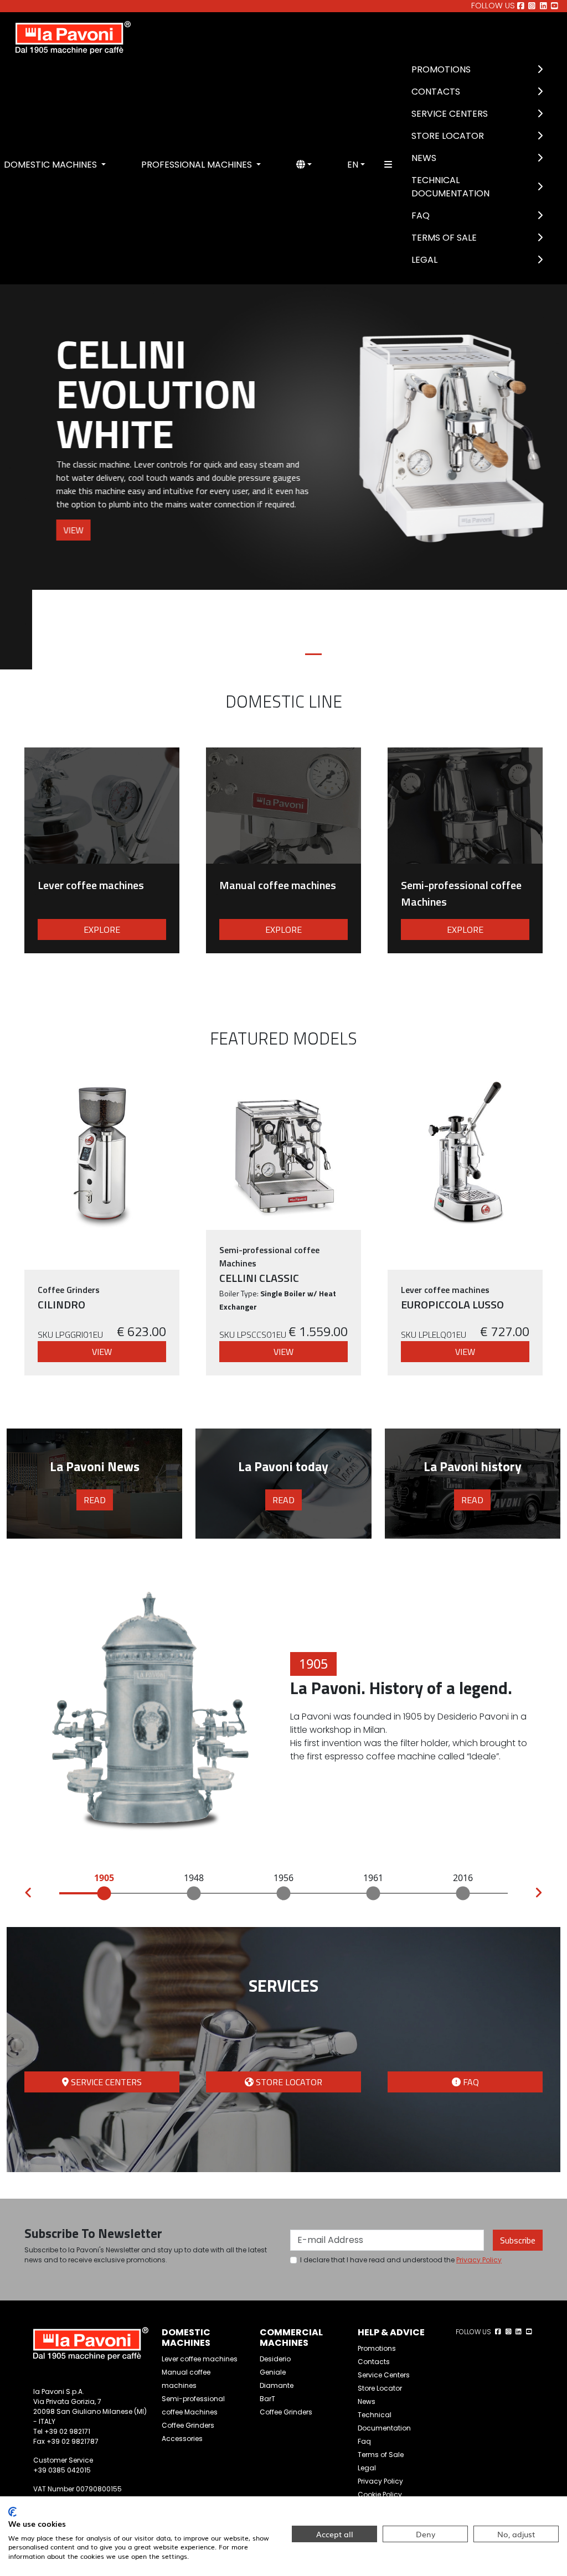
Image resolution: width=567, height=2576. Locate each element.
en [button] (353, 165)
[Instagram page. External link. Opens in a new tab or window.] (532, 6)
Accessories (182, 2359)
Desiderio (275, 2279)
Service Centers (450, 114)
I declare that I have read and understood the (401, 2180)
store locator (288, 2002)
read (95, 1420)
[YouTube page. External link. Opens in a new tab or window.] (555, 6)
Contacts (436, 92)
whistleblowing (383, 2428)
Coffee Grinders (188, 2346)
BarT (267, 2319)
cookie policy (380, 2415)
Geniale (273, 2292)
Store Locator (448, 136)
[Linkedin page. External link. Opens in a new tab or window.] (543, 6)
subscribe (518, 2160)
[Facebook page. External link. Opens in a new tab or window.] (521, 6)
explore (102, 850)
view (42, 530)
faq (470, 2002)
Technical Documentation (450, 187)
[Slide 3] (293, 575)
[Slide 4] (313, 575)
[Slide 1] (254, 575)
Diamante (277, 2306)
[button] (304, 165)
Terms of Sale (444, 238)
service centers (105, 2002)
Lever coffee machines (200, 2279)
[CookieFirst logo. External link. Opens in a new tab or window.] (12, 2512)
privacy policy (479, 2180)
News (424, 158)
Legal (424, 260)
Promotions (441, 69)
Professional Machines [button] (198, 165)
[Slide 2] (274, 575)
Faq (421, 215)
